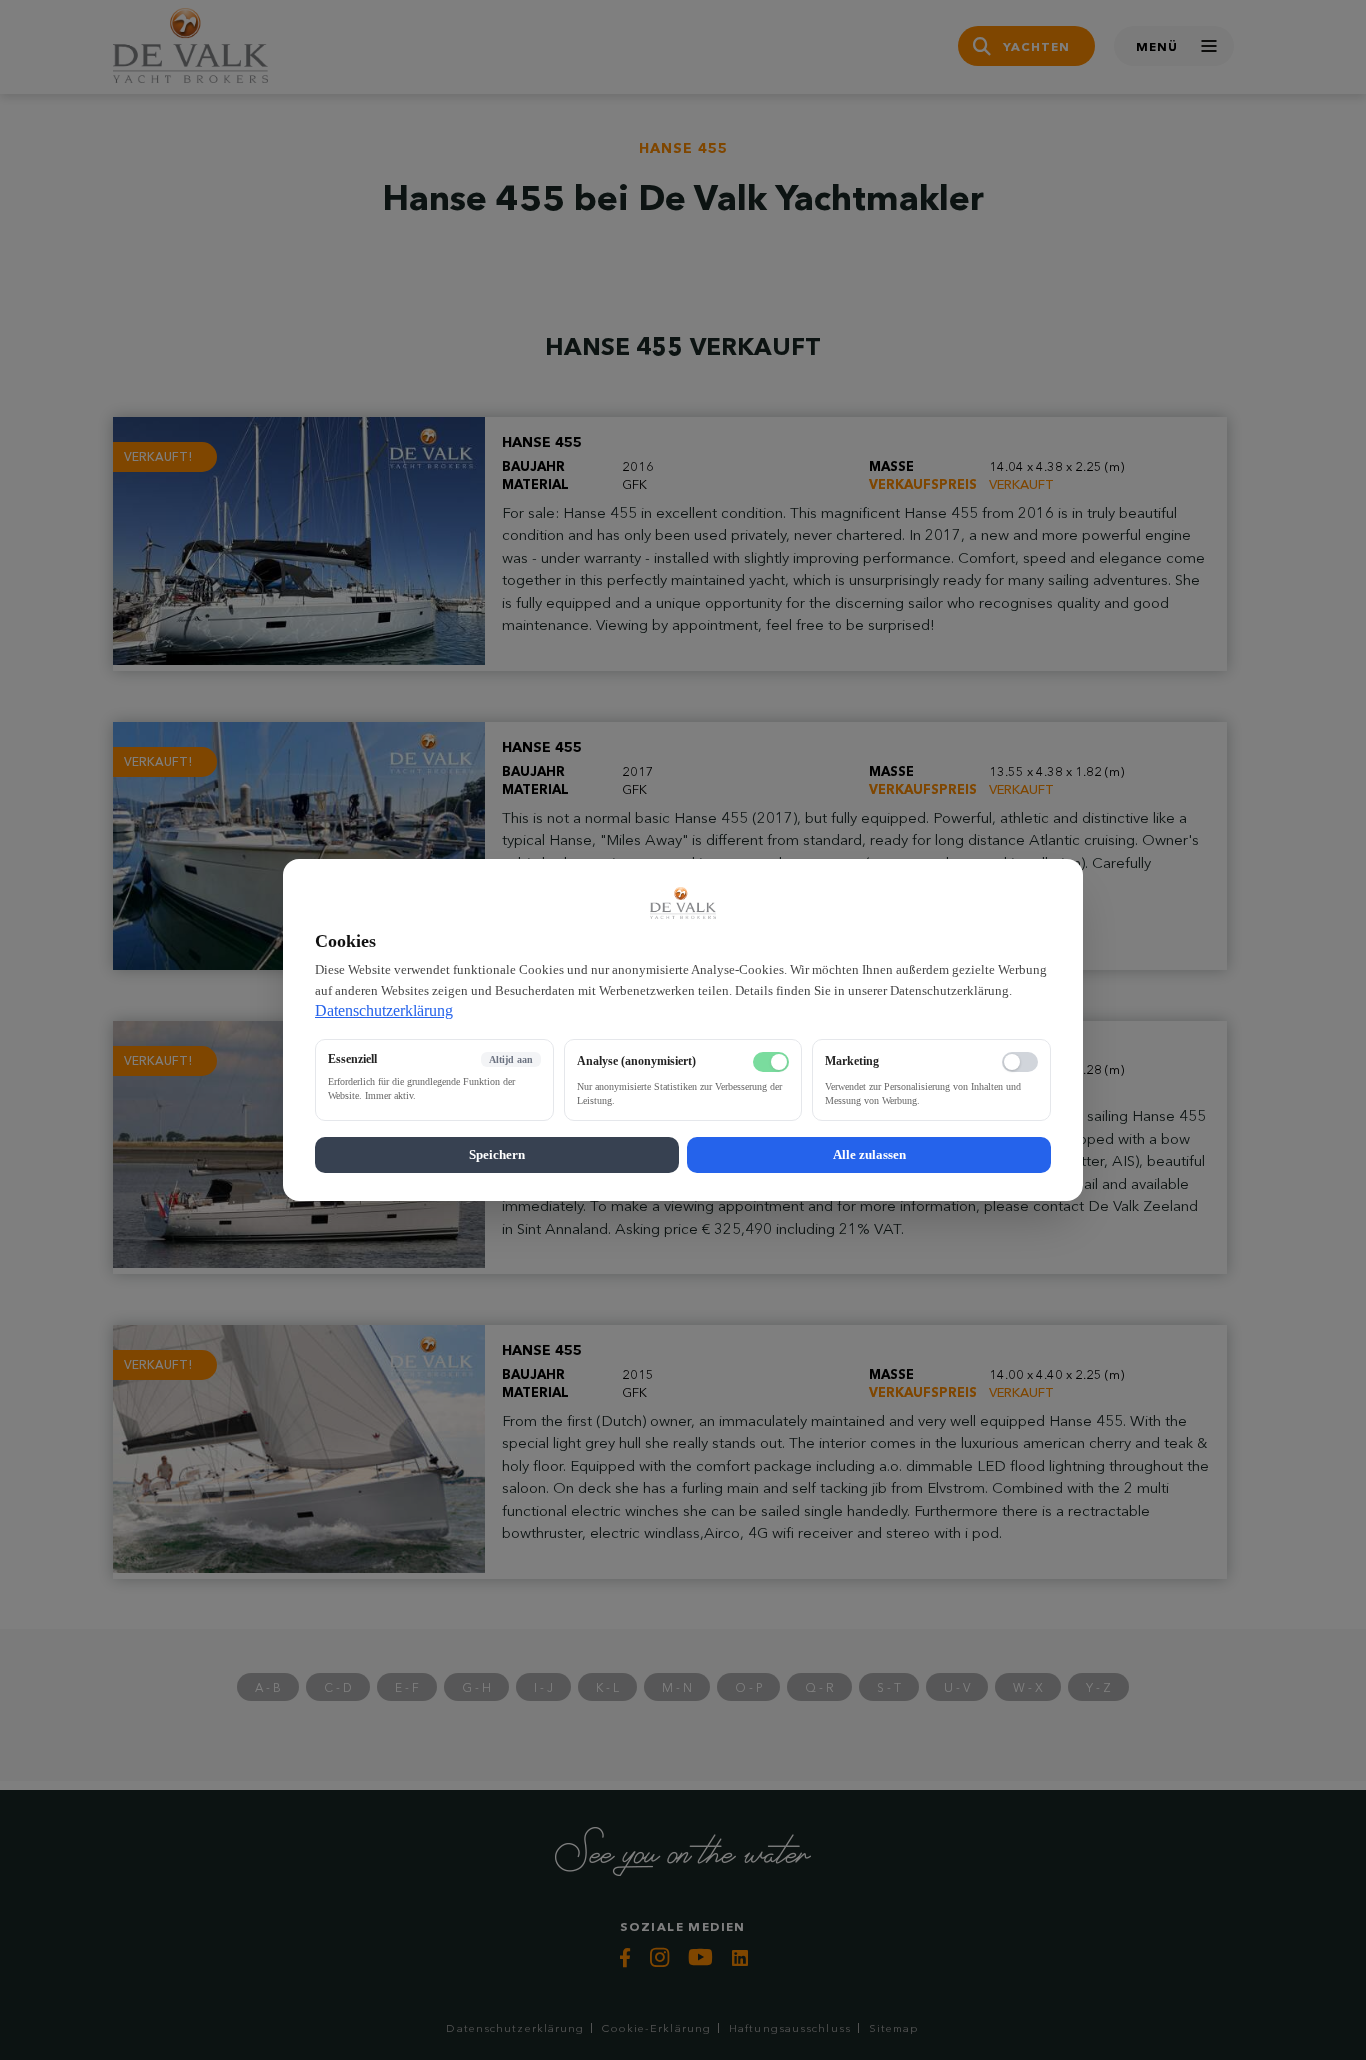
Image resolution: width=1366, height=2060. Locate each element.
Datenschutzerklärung (384, 1010)
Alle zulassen (869, 1154)
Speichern (497, 1154)
